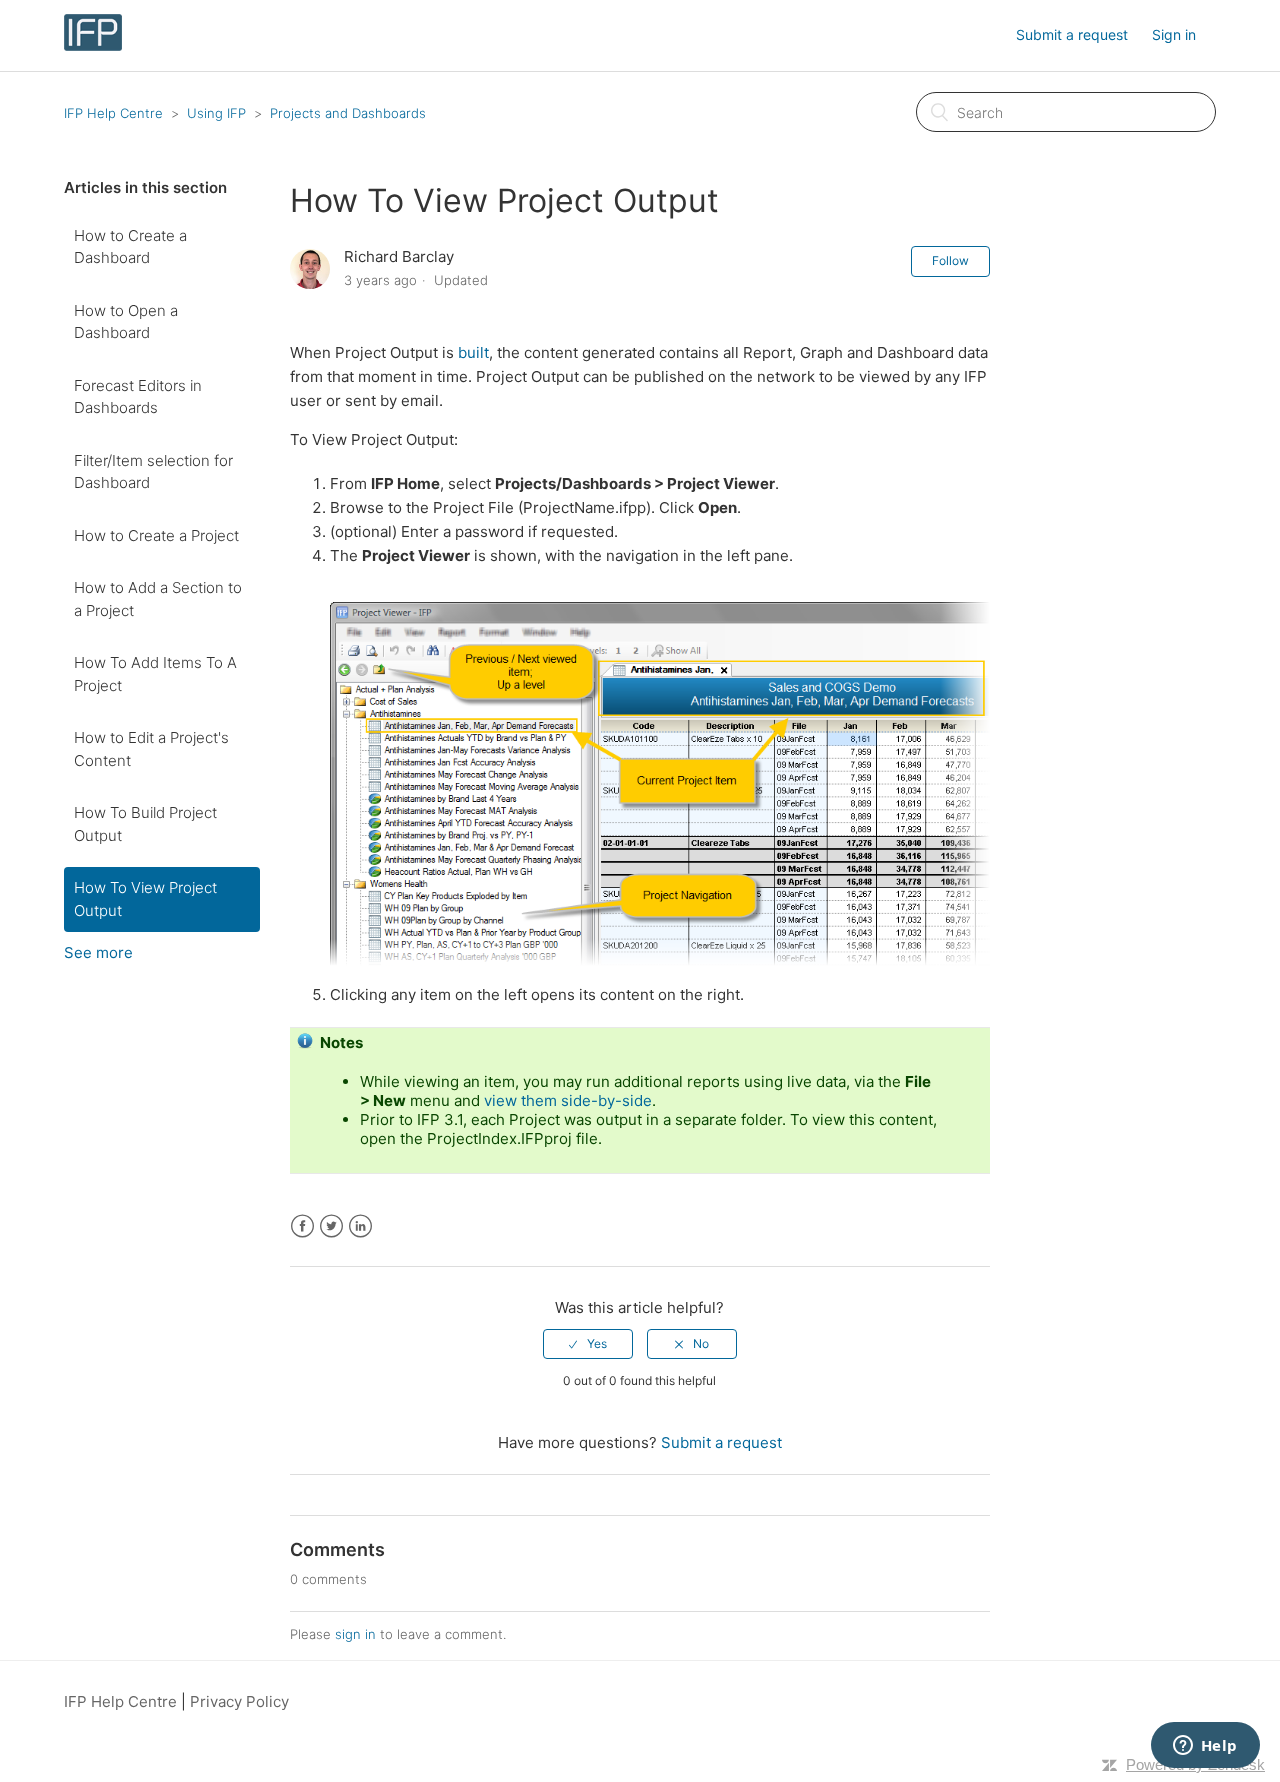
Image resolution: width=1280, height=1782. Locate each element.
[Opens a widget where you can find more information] (1205, 1747)
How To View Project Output (145, 899)
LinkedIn (360, 1226)
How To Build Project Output (145, 824)
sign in (355, 1634)
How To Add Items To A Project (155, 674)
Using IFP (216, 113)
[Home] (93, 45)
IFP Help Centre (113, 113)
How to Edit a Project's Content (151, 749)
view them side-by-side (568, 1100)
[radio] (588, 1344)
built (473, 352)
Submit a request (1072, 34)
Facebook (302, 1226)
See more (98, 952)
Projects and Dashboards (348, 113)
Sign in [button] (1174, 34)
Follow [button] (950, 260)
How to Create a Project (156, 535)
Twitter (331, 1226)
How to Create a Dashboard (130, 247)
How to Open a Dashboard (126, 322)
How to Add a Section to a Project (158, 599)
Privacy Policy (239, 1701)
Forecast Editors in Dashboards (138, 397)
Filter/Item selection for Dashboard (153, 472)
